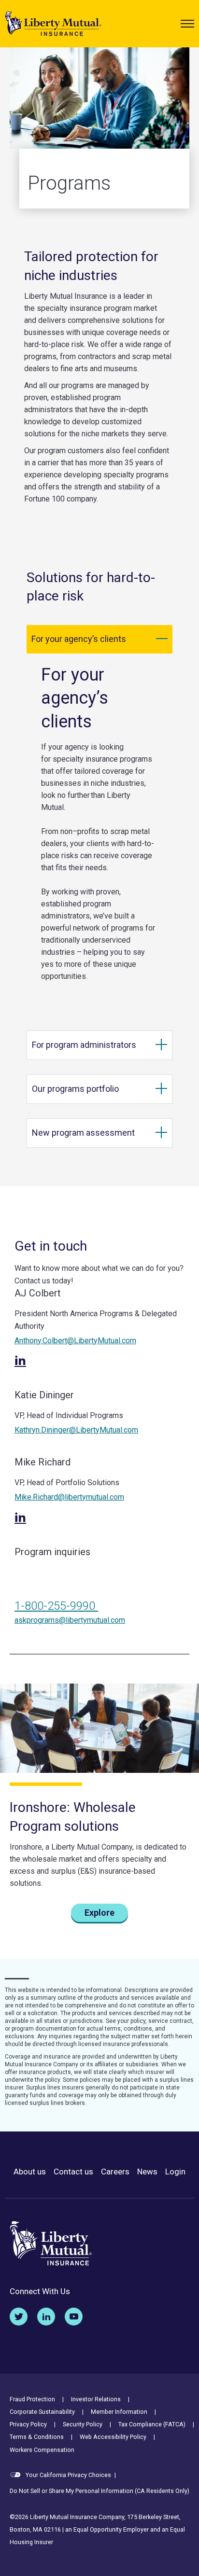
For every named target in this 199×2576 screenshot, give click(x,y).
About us (30, 2172)
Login (175, 2172)
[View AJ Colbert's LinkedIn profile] (20, 1361)
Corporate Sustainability (42, 2412)
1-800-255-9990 (56, 1606)
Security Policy (83, 2424)
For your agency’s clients (79, 639)
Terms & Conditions (37, 2437)
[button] (187, 24)
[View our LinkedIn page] (46, 2317)
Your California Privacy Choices (68, 2475)
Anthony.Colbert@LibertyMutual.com (75, 1341)
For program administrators (84, 1045)
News (147, 2172)
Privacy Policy (28, 2424)
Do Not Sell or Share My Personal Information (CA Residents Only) (99, 2491)
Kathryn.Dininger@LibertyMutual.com (76, 1430)
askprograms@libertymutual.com (70, 1620)
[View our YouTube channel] (74, 2317)
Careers (115, 2172)
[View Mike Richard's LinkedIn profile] (20, 1518)
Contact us (73, 2172)
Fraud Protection (32, 2399)
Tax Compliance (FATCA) (152, 2424)
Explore (99, 1913)
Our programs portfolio (75, 1089)
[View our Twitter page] (19, 2317)
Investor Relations (96, 2399)
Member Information (119, 2412)
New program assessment (83, 1133)
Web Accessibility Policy (113, 2437)
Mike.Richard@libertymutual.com (69, 1497)
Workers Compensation (42, 2450)
